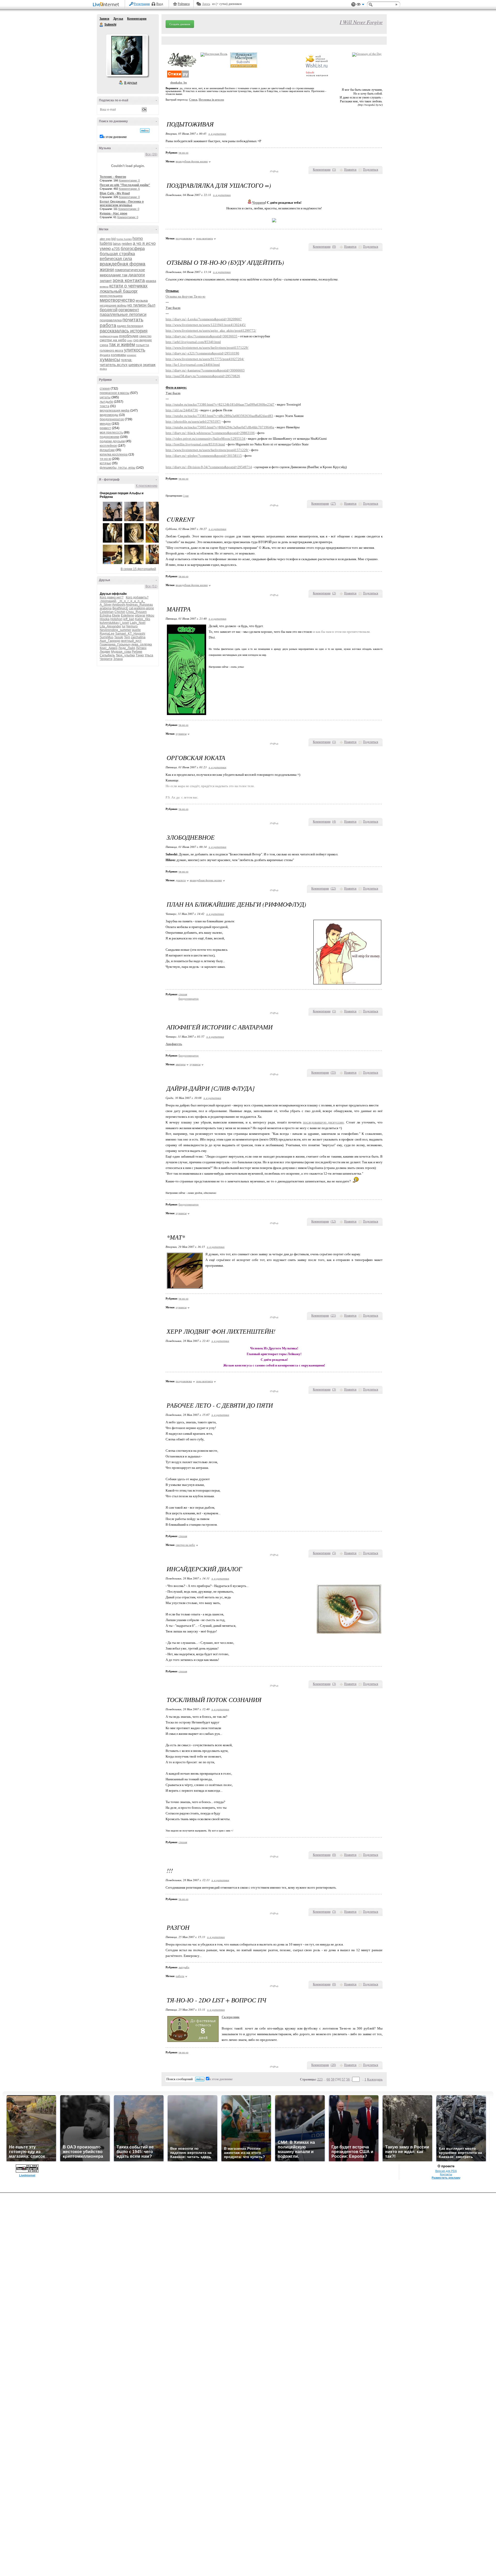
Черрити (106, 659)
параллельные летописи (123, 314)
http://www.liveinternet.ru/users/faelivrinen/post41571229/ (207, 348)
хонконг (132, 355)
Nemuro (132, 626)
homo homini (124, 239)
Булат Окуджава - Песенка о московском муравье (122, 203)
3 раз (186, 496)
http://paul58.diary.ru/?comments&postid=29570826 (203, 376)
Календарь (375, 2079)
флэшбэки (107, 450)
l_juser (124, 623)
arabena (106, 608)
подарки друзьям (112, 441)
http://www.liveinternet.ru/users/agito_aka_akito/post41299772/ (211, 330)
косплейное (108, 446)
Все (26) (151, 154)
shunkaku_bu (179, 83)
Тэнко (140, 655)
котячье (105, 463)
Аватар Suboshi (127, 55)
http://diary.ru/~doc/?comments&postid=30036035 (202, 336)
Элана (118, 659)
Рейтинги (184, 4)
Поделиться (371, 170)
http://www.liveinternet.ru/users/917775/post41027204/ (205, 359)
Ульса (149, 655)
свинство (145, 336)
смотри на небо (113, 340)
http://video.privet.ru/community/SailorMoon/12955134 (206, 439)
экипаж (149, 365)
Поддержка (353, 5)
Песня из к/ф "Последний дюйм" (125, 185)
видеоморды (109, 415)
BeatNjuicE (120, 608)
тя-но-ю (105, 459)
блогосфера (133, 249)
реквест (105, 428)
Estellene (127, 615)
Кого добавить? (137, 597)
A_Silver (106, 605)
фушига (105, 355)
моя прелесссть (111, 432)
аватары (181, 1064)
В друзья (131, 83)
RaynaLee (107, 634)
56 (348, 2079)
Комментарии (137, 19)
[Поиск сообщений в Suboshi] (145, 131)
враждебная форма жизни (192, 161)
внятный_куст (131, 641)
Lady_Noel (138, 623)
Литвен (141, 648)
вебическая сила (116, 259)
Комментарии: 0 (129, 180)
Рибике (137, 652)
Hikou (150, 615)
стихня (105, 389)
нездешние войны (113, 306)
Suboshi (102, 25)
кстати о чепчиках (128, 286)
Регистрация (142, 4)
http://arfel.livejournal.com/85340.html (193, 342)
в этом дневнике (115, 137)
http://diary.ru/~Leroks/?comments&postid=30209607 (204, 319)
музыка (142, 300)
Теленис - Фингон (113, 177)
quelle (136, 630)
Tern (127, 637)
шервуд (135, 365)
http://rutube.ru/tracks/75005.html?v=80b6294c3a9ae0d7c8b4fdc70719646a (220, 427)
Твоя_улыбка (125, 655)
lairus (117, 244)
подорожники (110, 437)
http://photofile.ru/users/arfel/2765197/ (193, 421)
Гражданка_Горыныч (115, 644)
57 (344, 2079)
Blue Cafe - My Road (115, 193)
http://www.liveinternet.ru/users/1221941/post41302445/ (206, 325)
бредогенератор (112, 419)
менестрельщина (111, 296)
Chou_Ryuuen (136, 612)
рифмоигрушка (109, 336)
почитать (133, 320)
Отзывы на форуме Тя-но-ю (185, 296)
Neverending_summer (115, 630)
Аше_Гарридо (110, 641)
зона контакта (129, 280)
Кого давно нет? (112, 597)
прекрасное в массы (115, 393)
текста (104, 406)
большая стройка (117, 254)
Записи (104, 19)
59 (333, 2079)
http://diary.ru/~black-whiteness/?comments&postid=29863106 (210, 433)
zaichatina (138, 637)
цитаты (105, 397)
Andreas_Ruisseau (139, 605)
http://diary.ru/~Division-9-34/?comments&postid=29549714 (209, 467)
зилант (106, 281)
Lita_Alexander (110, 626)
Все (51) (151, 586)
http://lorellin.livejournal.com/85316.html (195, 444)
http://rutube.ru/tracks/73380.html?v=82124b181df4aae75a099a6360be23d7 (220, 404)
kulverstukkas (109, 623)
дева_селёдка (142, 644)
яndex (103, 369)
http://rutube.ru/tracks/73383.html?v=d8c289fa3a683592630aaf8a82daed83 (219, 416)
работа (108, 325)
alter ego (105, 239)
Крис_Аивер (109, 648)
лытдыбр (106, 402)
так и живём (122, 345)
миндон (105, 424)
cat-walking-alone (141, 608)
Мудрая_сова (121, 652)
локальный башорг (119, 291)
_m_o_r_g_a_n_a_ (131, 601)
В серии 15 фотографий (138, 569)
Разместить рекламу (446, 2178)
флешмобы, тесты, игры (118, 468)
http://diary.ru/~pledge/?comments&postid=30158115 (204, 456)
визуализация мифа (115, 411)
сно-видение (143, 340)
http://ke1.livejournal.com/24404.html (193, 365)
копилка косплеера (114, 454)
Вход (160, 4)
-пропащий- (108, 601)
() (334, 170)
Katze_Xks (143, 619)
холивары (118, 355)
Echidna (106, 615)
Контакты (446, 2174)
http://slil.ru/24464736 (182, 410)
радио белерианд (130, 326)
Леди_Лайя (127, 648)
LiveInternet (107, 5)
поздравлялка (111, 320)
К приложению (147, 486)
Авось (206, 4)
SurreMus (107, 637)
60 (328, 2079)
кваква (151, 281)
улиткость (135, 350)
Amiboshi (119, 605)
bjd (114, 239)
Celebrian (107, 612)
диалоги (137, 275)
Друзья (118, 19)
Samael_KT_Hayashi (130, 634)
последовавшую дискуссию (324, 1122)
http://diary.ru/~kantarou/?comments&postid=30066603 (205, 370)
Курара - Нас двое (114, 214)
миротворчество (117, 300)
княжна (104, 287)
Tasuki (119, 637)
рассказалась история (124, 331)
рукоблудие (129, 336)
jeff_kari (129, 619)
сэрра (104, 345)
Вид (360, 5)
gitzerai (140, 615)
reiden (127, 244)
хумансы (110, 359)
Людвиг (105, 652)
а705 (116, 249)
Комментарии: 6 (129, 189)
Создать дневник (180, 24)
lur (124, 626)
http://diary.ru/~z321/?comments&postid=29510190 (202, 353)
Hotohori (116, 619)
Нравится (350, 170)
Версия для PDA (446, 2171)
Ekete (116, 615)
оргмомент (129, 310)
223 (320, 2079)
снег (130, 340)
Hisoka (105, 619)
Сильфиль (107, 655)
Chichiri (120, 612)
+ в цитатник (217, 134)
